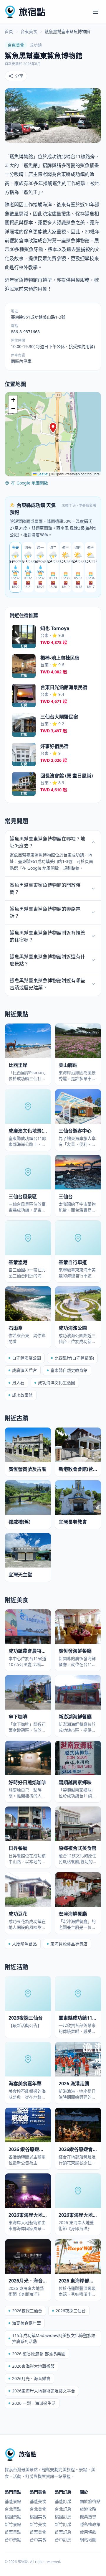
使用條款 (88, 2532)
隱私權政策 (90, 2524)
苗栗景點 (13, 2532)
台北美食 (38, 2509)
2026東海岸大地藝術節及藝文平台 (44, 2391)
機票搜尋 (88, 2517)
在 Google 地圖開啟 (30, 483)
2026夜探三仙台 (27, 2311)
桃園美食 (38, 2517)
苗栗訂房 (63, 2532)
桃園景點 (13, 2517)
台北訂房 (63, 2509)
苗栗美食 (38, 2532)
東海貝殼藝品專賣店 (69, 1944)
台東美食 (29, 31)
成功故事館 (22, 1395)
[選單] (95, 12)
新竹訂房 (63, 2524)
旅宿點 (32, 12)
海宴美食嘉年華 (26, 2323)
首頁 (9, 31)
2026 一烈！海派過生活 (34, 2403)
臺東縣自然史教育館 (69, 1370)
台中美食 (38, 2540)
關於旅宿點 (90, 2501)
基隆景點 (13, 2501)
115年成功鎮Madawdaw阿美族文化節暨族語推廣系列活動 (54, 2338)
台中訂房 (63, 2540)
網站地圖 (88, 2540)
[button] (53, 428)
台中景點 (13, 2540)
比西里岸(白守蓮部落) (74, 1358)
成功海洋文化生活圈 (57, 1383)
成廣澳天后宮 (24, 1370)
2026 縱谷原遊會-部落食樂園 (39, 2354)
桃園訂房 (63, 2517)
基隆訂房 (63, 2501)
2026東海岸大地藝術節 (33, 2366)
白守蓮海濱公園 (26, 1358)
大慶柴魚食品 (24, 1944)
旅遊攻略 (88, 2509)
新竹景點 (13, 2524)
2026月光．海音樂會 (31, 2378)
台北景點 (13, 2509)
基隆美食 (38, 2501)
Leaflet (42, 474)
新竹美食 (38, 2524)
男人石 (18, 1383)
